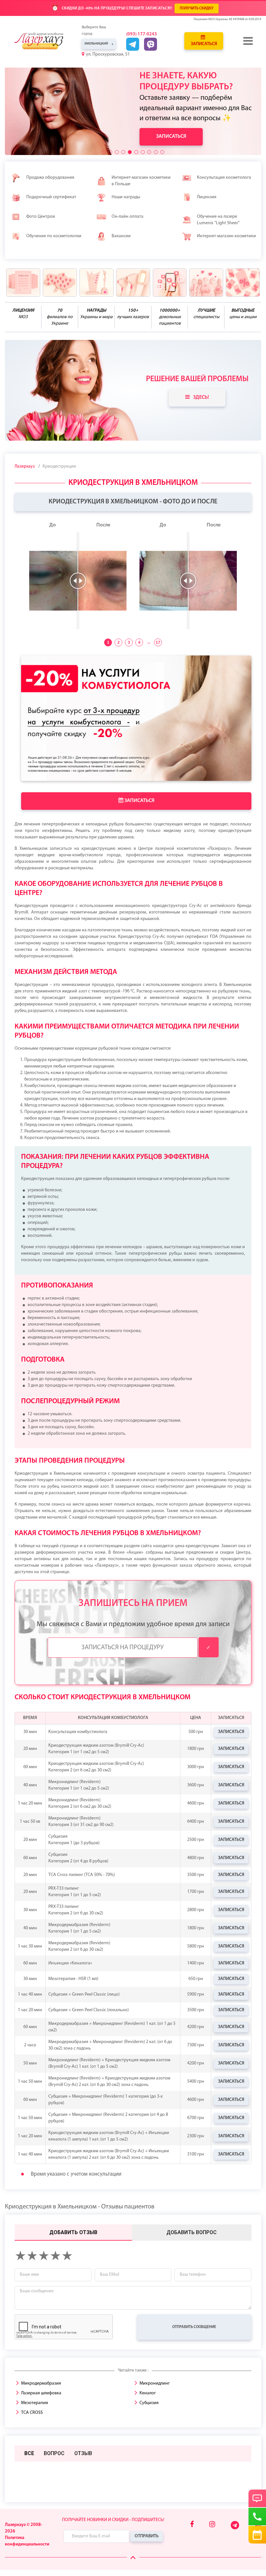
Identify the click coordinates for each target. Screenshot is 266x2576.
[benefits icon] (23, 283)
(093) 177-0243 (142, 34)
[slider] (78, 581)
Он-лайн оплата (127, 217)
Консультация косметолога (224, 178)
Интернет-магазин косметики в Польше (141, 181)
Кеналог (148, 2393)
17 (158, 642)
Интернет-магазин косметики (226, 236)
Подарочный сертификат (51, 197)
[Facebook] (192, 2525)
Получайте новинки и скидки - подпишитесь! (113, 2520)
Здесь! (201, 397)
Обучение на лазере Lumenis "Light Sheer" (218, 220)
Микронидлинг (155, 2383)
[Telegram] (235, 2528)
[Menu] (248, 41)
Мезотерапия (35, 2403)
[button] (104, 152)
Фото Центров (41, 217)
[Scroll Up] (133, 2558)
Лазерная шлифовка (41, 2393)
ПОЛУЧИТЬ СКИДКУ (197, 8)
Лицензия (207, 197)
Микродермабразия (41, 2383)
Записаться (204, 44)
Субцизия (149, 2403)
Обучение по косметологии (54, 236)
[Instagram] (212, 2525)
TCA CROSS (32, 2413)
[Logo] (43, 41)
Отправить (147, 2536)
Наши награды (126, 197)
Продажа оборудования (50, 178)
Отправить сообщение (194, 2327)
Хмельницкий (96, 44)
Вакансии (121, 236)
